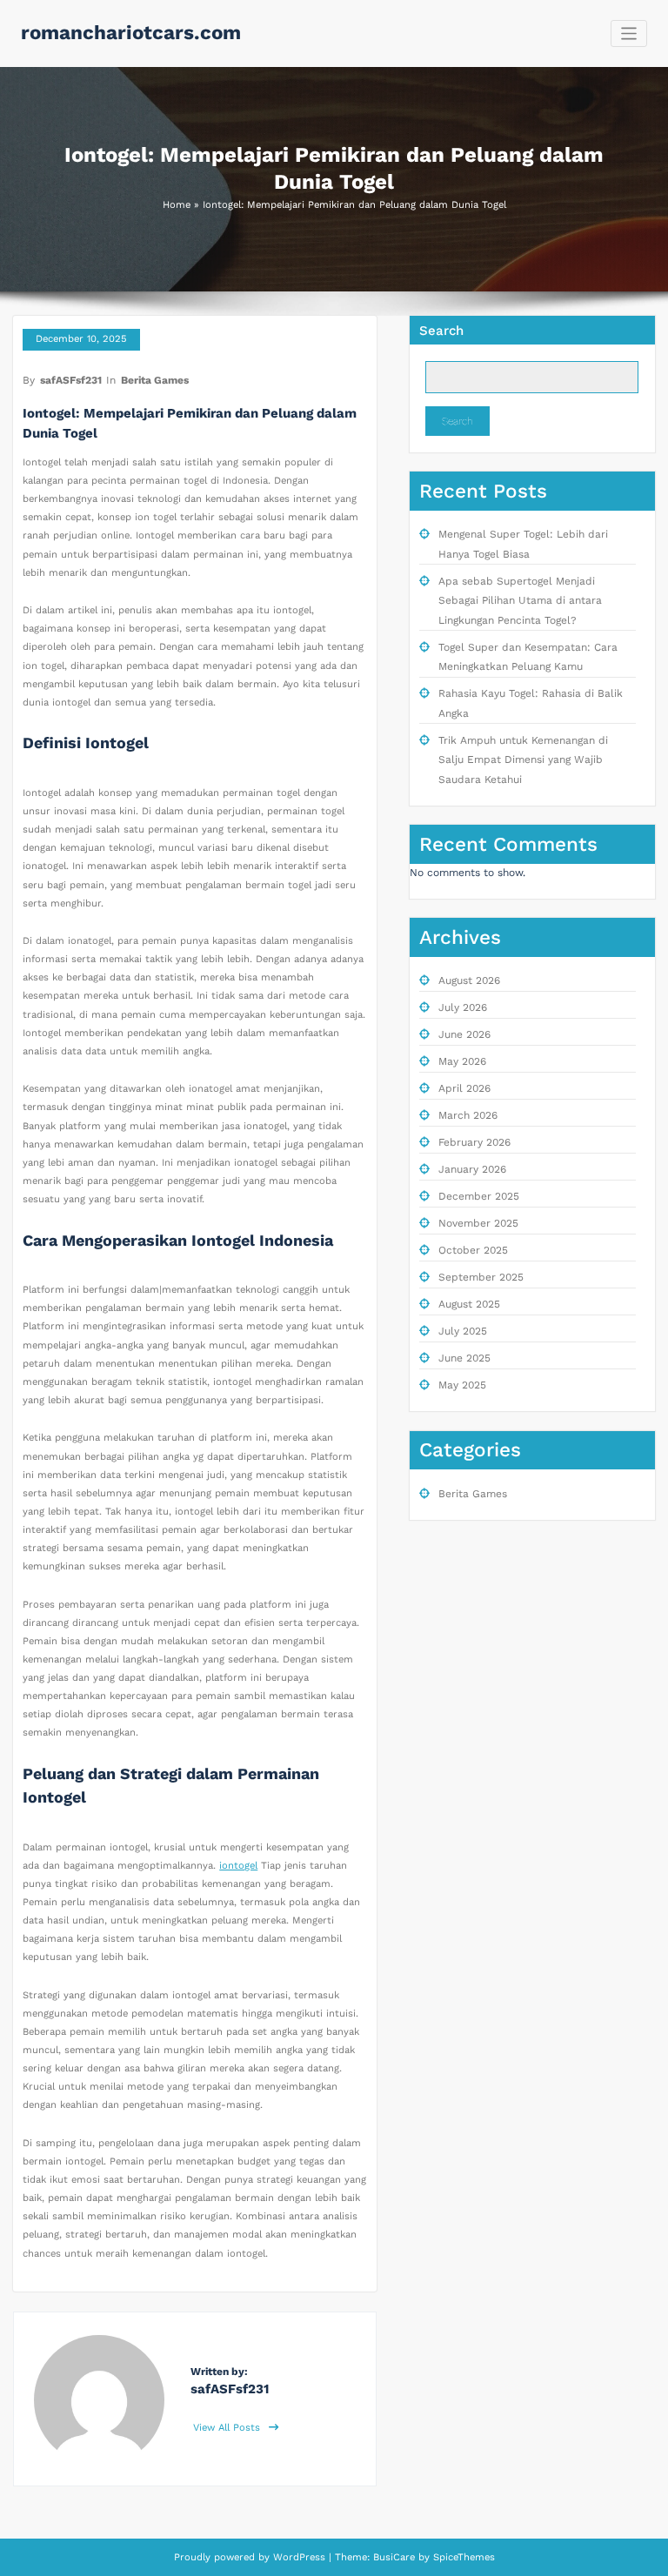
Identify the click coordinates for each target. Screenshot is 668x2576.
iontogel (238, 1866)
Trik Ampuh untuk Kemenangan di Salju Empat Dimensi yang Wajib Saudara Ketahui (523, 760)
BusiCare (396, 2557)
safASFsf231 (71, 380)
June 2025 (464, 1358)
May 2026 (462, 1061)
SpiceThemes (462, 2557)
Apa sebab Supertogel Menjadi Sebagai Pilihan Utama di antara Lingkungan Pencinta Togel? (520, 601)
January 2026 (472, 1169)
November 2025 (478, 1223)
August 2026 (469, 980)
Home (177, 205)
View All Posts (228, 2428)
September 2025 (481, 1277)
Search (441, 331)
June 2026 (464, 1034)
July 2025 (463, 1331)
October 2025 (473, 1250)
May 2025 (462, 1385)
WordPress (299, 2557)
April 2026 (464, 1088)
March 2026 (468, 1115)
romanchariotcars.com (131, 32)
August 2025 (469, 1304)
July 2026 (463, 1007)
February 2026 (474, 1142)
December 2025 (479, 1196)
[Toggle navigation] (629, 33)
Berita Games (155, 380)
